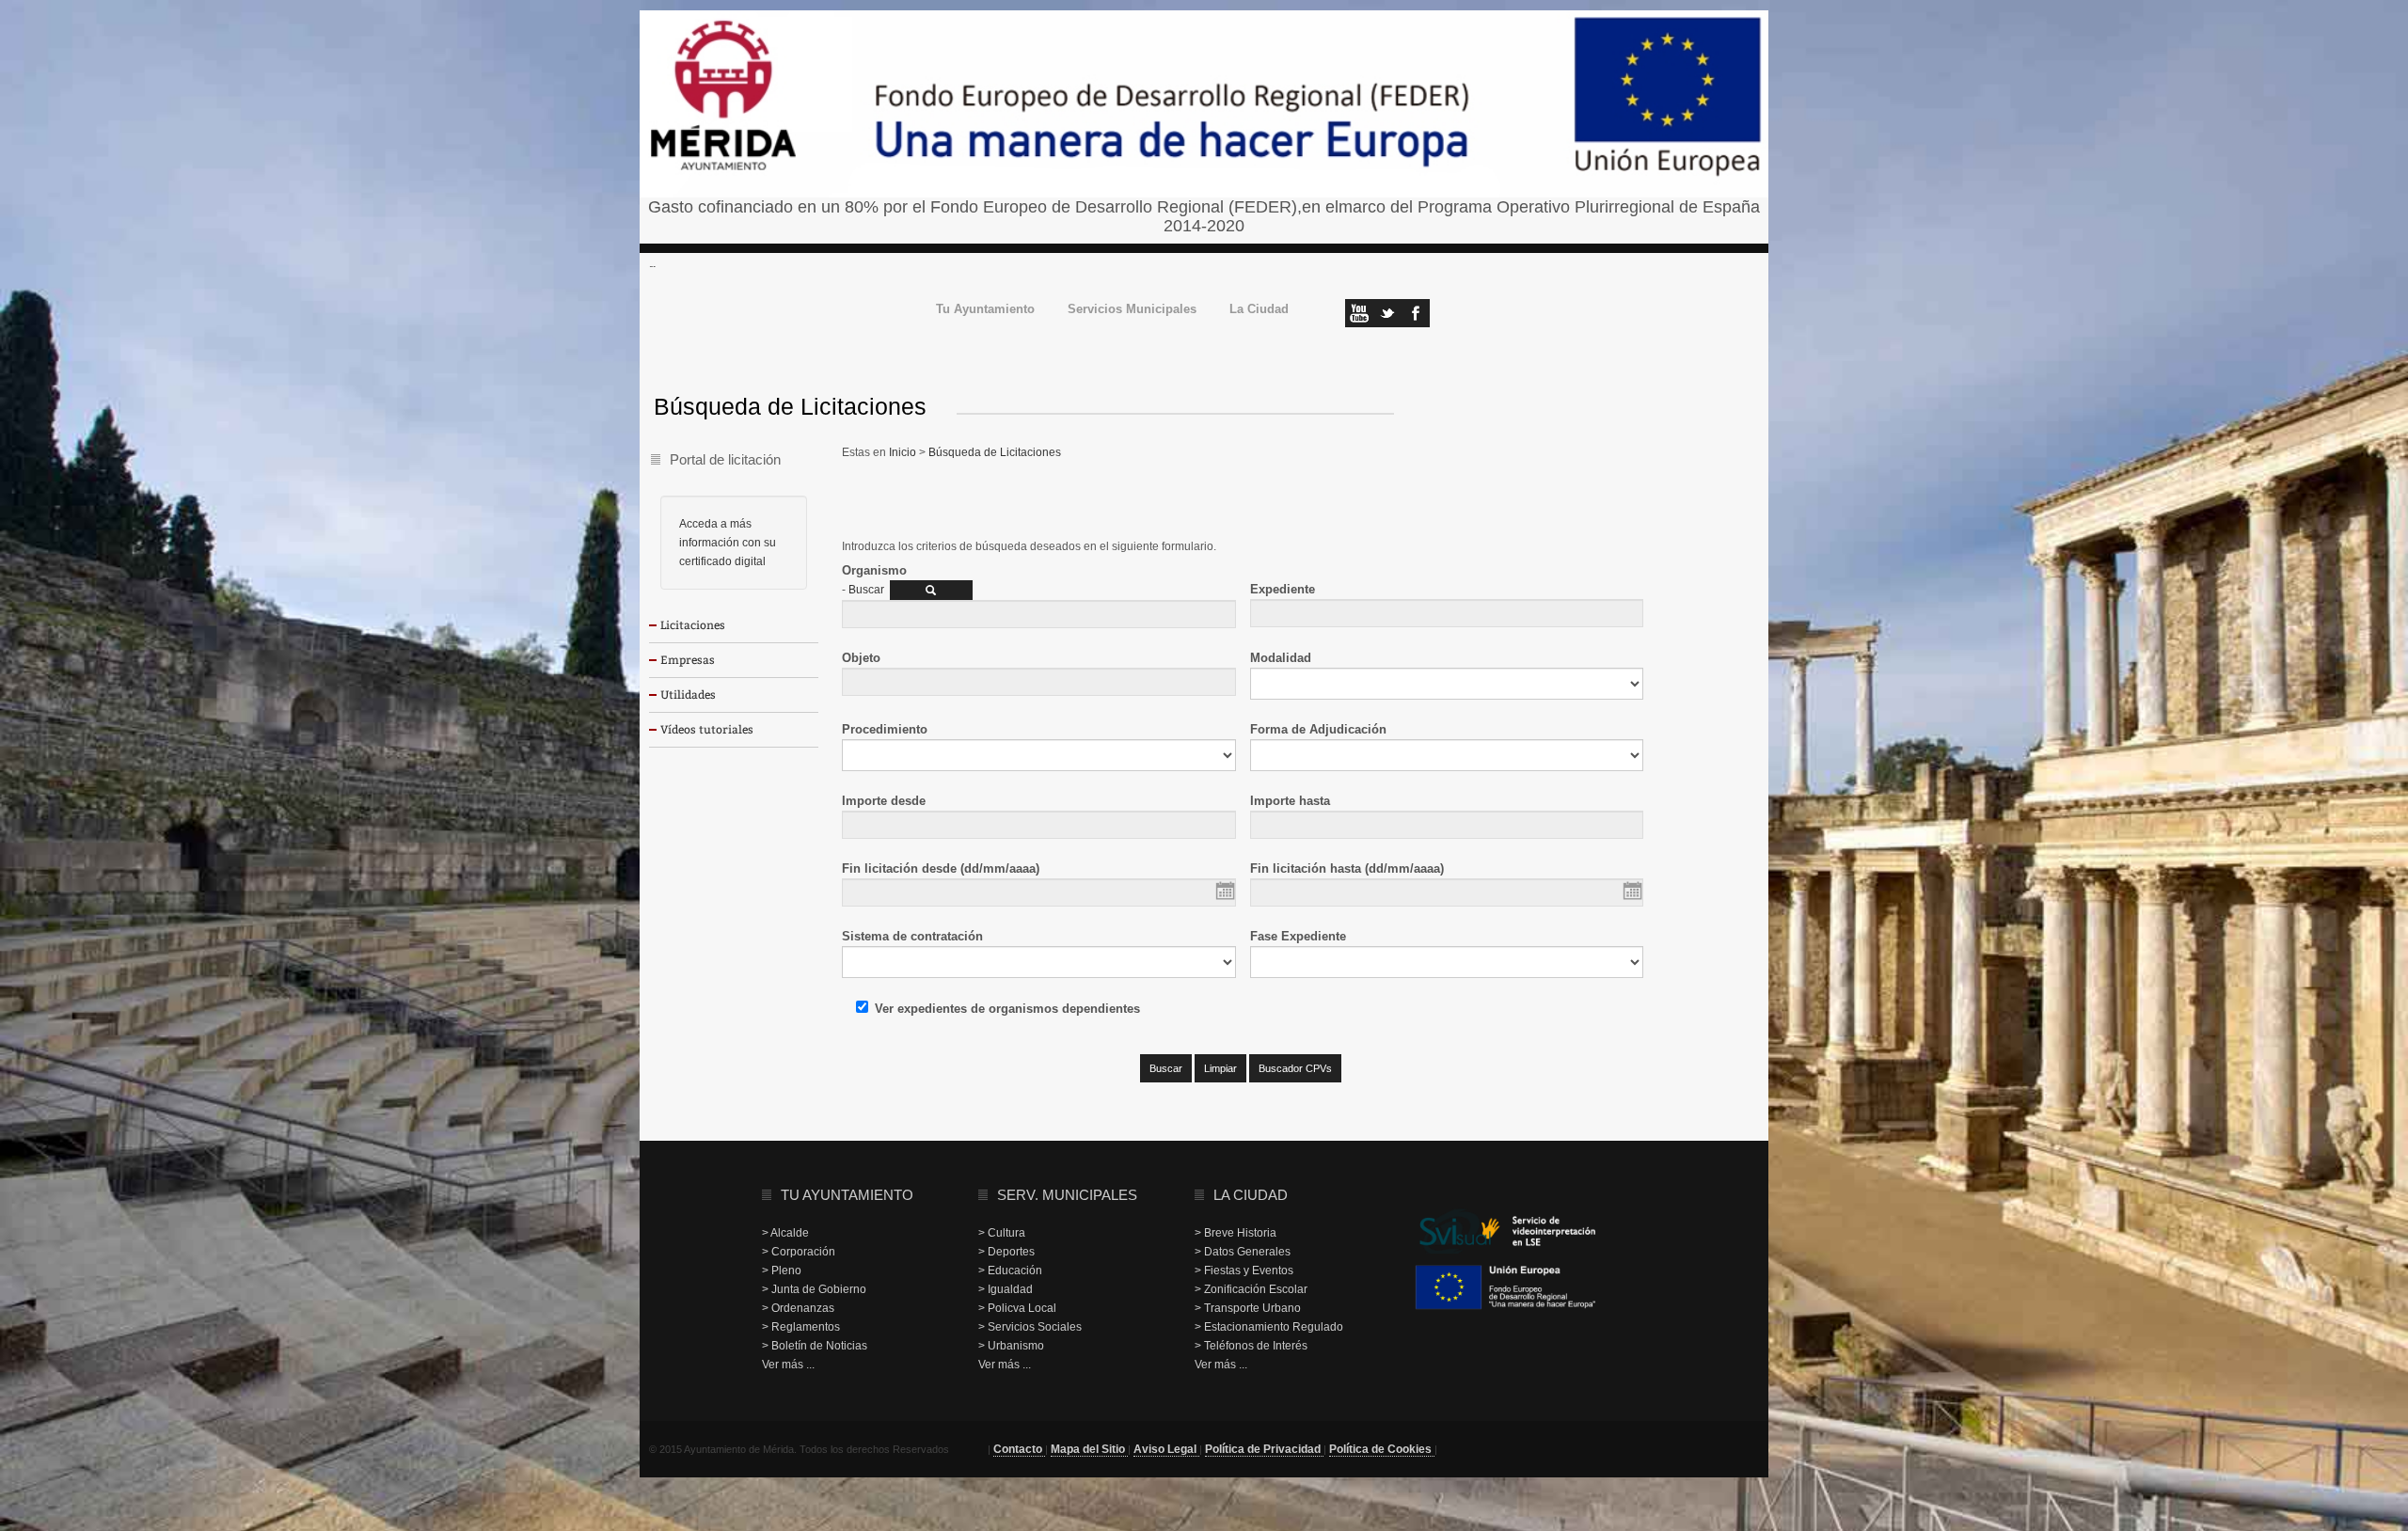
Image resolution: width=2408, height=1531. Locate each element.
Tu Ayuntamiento (985, 310)
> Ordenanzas (798, 1308)
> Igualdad (1006, 1289)
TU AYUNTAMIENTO (847, 1195)
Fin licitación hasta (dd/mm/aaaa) (1347, 868)
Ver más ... (788, 1365)
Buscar (866, 590)
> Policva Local (1017, 1308)
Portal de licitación (725, 459)
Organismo (874, 570)
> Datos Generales (1243, 1252)
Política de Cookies (1382, 1449)
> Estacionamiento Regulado (1269, 1327)
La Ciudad (1259, 310)
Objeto (861, 658)
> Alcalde (785, 1233)
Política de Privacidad (1264, 1449)
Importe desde (884, 801)
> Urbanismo (1011, 1346)
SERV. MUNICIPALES (1067, 1195)
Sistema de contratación (912, 936)
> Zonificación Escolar (1251, 1289)
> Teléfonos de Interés (1251, 1346)
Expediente (1283, 589)
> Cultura (1002, 1233)
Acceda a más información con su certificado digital (728, 543)
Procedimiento (885, 729)
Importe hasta (1290, 801)
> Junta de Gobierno (814, 1289)
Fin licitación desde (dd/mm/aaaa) (941, 868)
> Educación (1010, 1271)
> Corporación (799, 1252)
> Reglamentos (801, 1327)
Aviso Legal (1166, 1449)
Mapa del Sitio (1089, 1449)
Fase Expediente (1298, 936)
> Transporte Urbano (1248, 1308)
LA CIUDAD (1251, 1195)
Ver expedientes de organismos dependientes (1007, 1009)
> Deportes (1006, 1252)
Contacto (1019, 1449)
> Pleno (782, 1271)
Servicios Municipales (1132, 310)
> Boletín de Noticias (815, 1346)
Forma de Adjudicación (1318, 729)
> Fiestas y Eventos (1244, 1271)
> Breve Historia (1236, 1233)
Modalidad (1281, 658)
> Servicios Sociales (1030, 1327)
